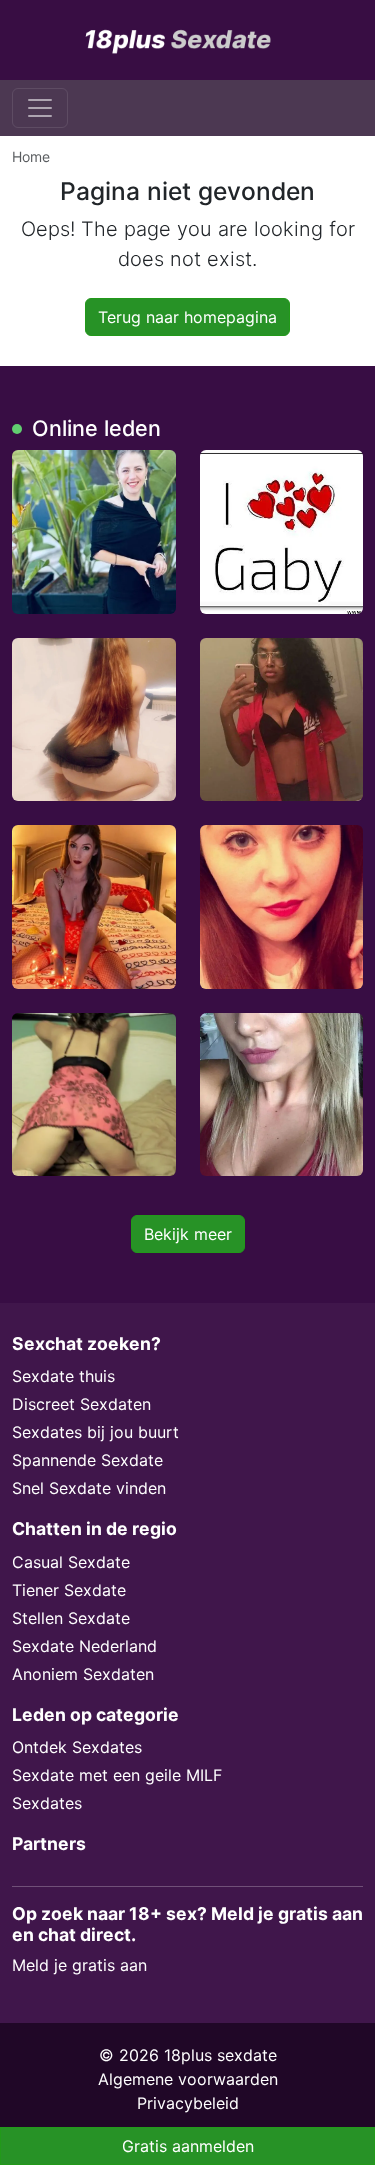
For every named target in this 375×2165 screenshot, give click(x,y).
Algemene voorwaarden (188, 2079)
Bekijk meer (188, 1234)
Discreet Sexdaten (81, 1404)
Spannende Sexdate (87, 1460)
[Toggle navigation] (40, 108)
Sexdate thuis (63, 1376)
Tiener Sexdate (69, 1590)
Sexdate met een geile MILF (117, 1775)
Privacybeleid (188, 2103)
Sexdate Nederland (84, 1646)
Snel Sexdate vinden (89, 1488)
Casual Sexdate (71, 1562)
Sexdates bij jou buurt (95, 1432)
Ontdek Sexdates (77, 1747)
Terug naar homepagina (187, 317)
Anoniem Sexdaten (83, 1674)
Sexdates (47, 1803)
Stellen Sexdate (71, 1618)
